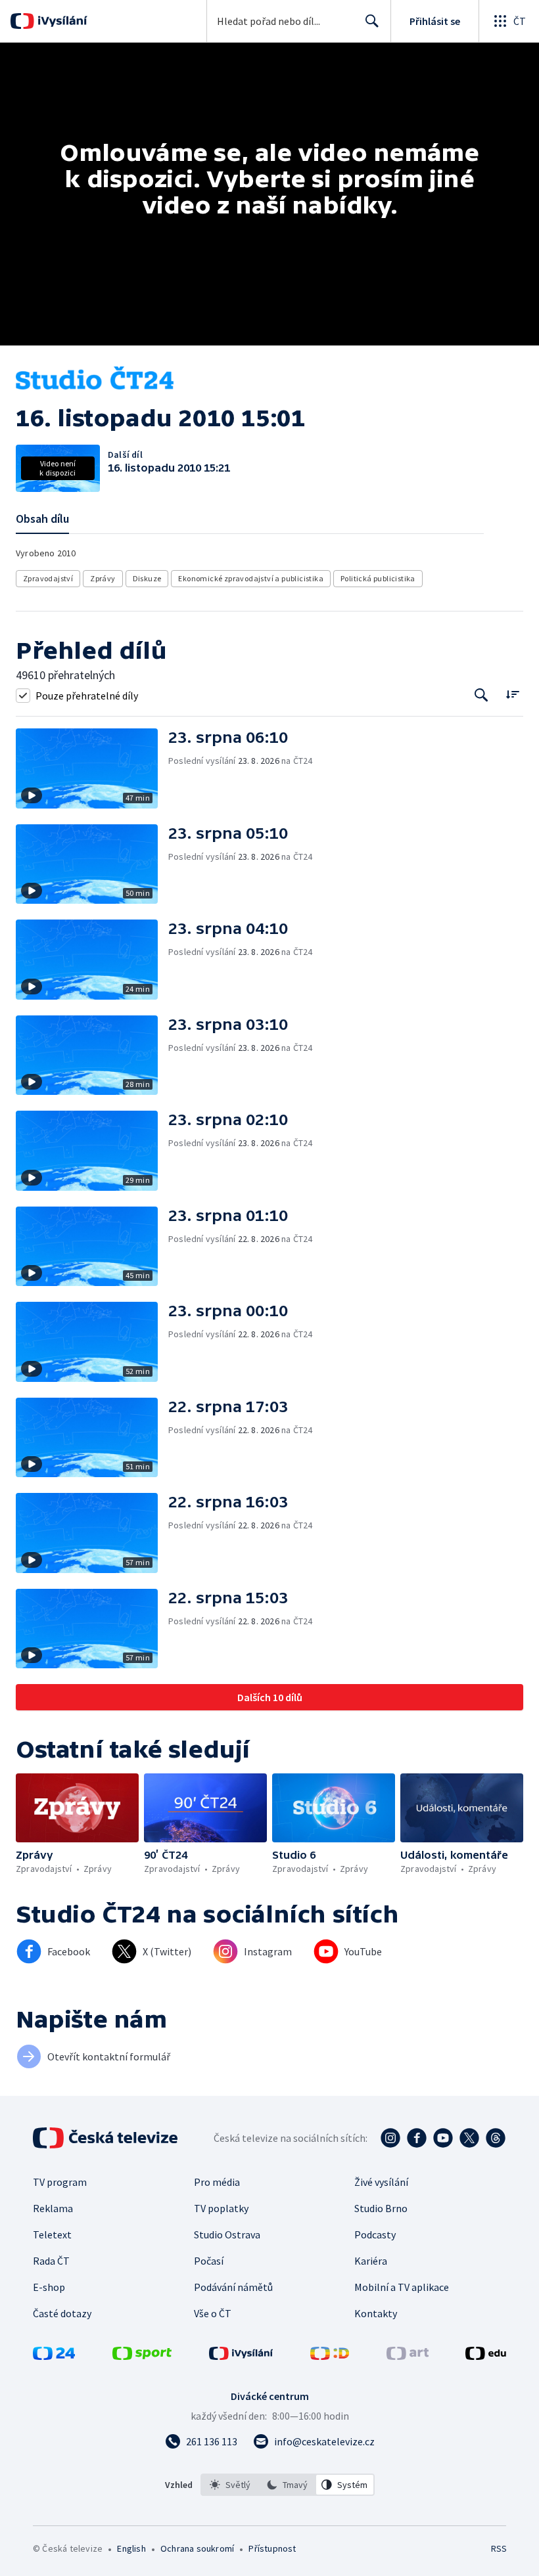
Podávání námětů (233, 2287)
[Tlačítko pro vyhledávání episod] (481, 695)
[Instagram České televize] (390, 2138)
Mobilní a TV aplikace (402, 2287)
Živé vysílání (381, 2182)
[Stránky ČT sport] (142, 2356)
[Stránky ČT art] (408, 2356)
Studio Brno (381, 2208)
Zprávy (103, 578)
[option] (230, 2485)
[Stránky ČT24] (54, 2356)
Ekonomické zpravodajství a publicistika (251, 578)
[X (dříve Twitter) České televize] (469, 2138)
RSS (499, 2548)
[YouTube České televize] (443, 2138)
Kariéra (371, 2261)
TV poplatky (221, 2208)
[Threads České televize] (496, 2138)
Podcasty (375, 2234)
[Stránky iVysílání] (241, 2356)
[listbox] (288, 2485)
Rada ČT (51, 2261)
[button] (92, 768)
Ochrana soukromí (197, 2548)
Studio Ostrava (227, 2234)
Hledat (372, 21)
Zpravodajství (48, 578)
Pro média (217, 2182)
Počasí (209, 2261)
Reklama (53, 2208)
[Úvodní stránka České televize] (106, 2138)
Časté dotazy (62, 2313)
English (131, 2548)
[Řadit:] (512, 694)
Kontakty (376, 2313)
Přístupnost (272, 2548)
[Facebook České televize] (417, 2138)
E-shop (49, 2287)
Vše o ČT (213, 2313)
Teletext (52, 2234)
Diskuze (147, 578)
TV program (60, 2182)
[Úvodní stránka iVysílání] (61, 21)
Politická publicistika (378, 578)
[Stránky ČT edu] (486, 2356)
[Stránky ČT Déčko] (330, 2356)
